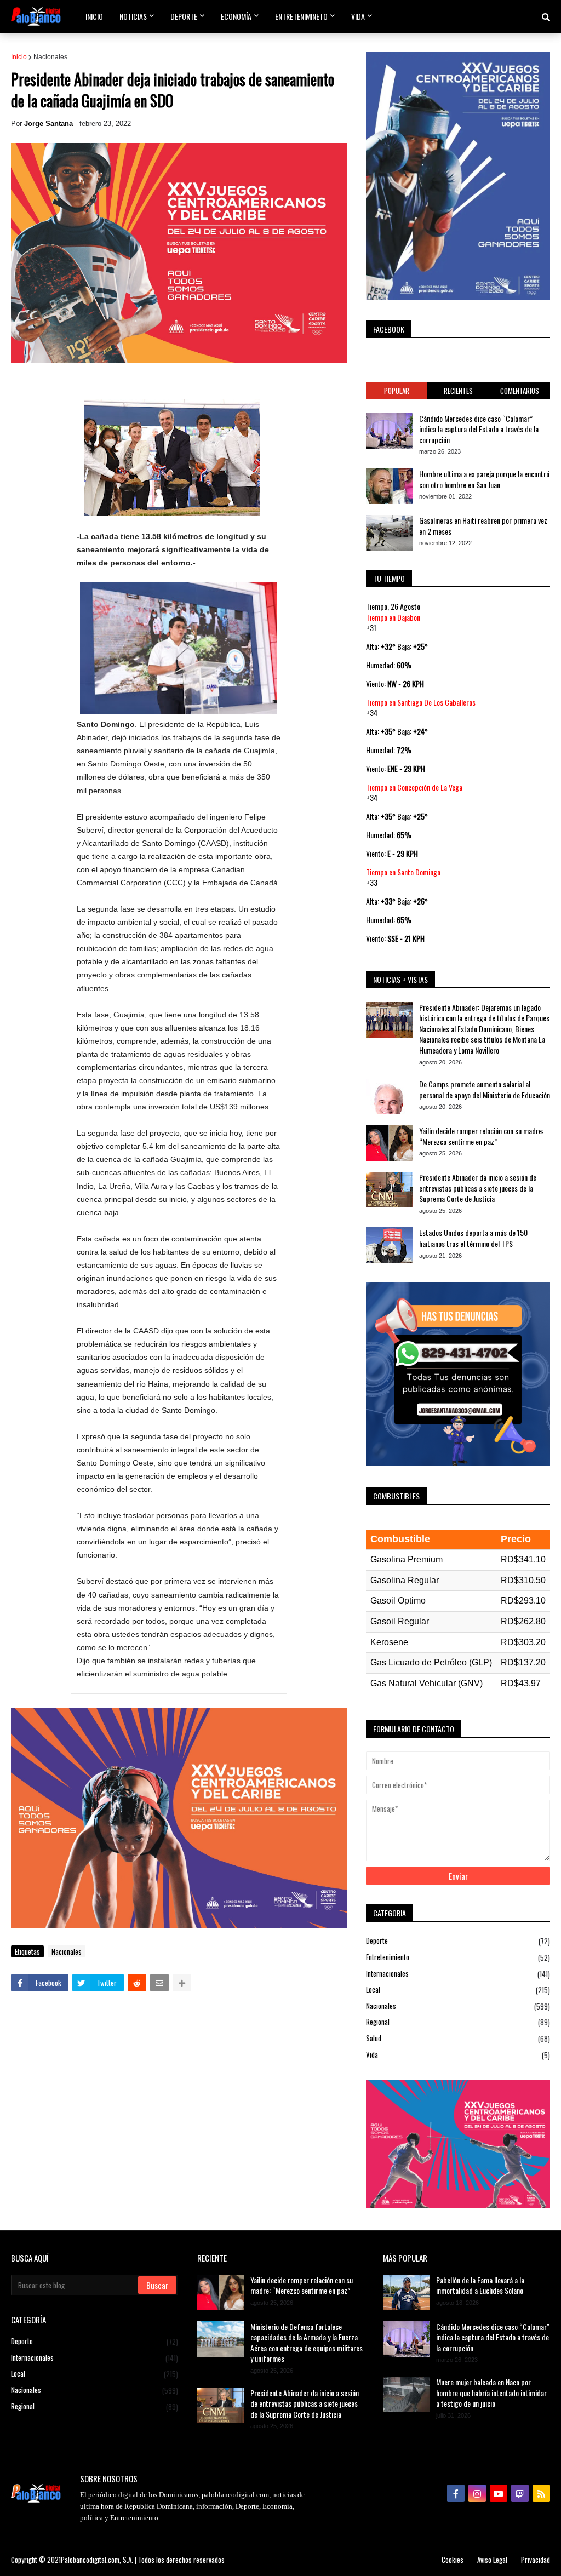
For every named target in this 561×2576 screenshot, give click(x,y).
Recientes (458, 391)
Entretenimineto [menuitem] (301, 16)
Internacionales (458, 1974)
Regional (458, 2022)
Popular (397, 391)
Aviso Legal (492, 2560)
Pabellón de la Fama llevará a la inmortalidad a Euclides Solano (480, 2285)
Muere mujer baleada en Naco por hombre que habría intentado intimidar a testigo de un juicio (491, 2393)
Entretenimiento (458, 1957)
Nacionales (50, 57)
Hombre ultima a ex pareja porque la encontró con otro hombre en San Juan (484, 479)
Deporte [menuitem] (184, 16)
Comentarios (520, 391)
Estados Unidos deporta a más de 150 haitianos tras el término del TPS (473, 1238)
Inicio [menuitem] (94, 16)
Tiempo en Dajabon (393, 617)
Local (458, 1990)
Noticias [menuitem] (133, 16)
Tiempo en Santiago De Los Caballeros (421, 702)
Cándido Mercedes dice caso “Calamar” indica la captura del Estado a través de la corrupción (479, 429)
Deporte (458, 1941)
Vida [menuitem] (358, 16)
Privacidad (536, 2560)
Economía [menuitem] (236, 16)
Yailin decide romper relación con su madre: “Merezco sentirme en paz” (481, 1136)
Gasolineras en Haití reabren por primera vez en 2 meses (483, 526)
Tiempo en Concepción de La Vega (414, 787)
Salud (458, 2038)
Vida (458, 2055)
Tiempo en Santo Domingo (403, 872)
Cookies (453, 2560)
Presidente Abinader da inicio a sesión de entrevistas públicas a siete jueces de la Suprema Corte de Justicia (478, 1188)
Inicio (19, 57)
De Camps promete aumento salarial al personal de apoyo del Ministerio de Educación (485, 1089)
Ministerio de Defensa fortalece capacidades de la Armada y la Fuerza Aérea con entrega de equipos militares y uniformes (307, 2343)
